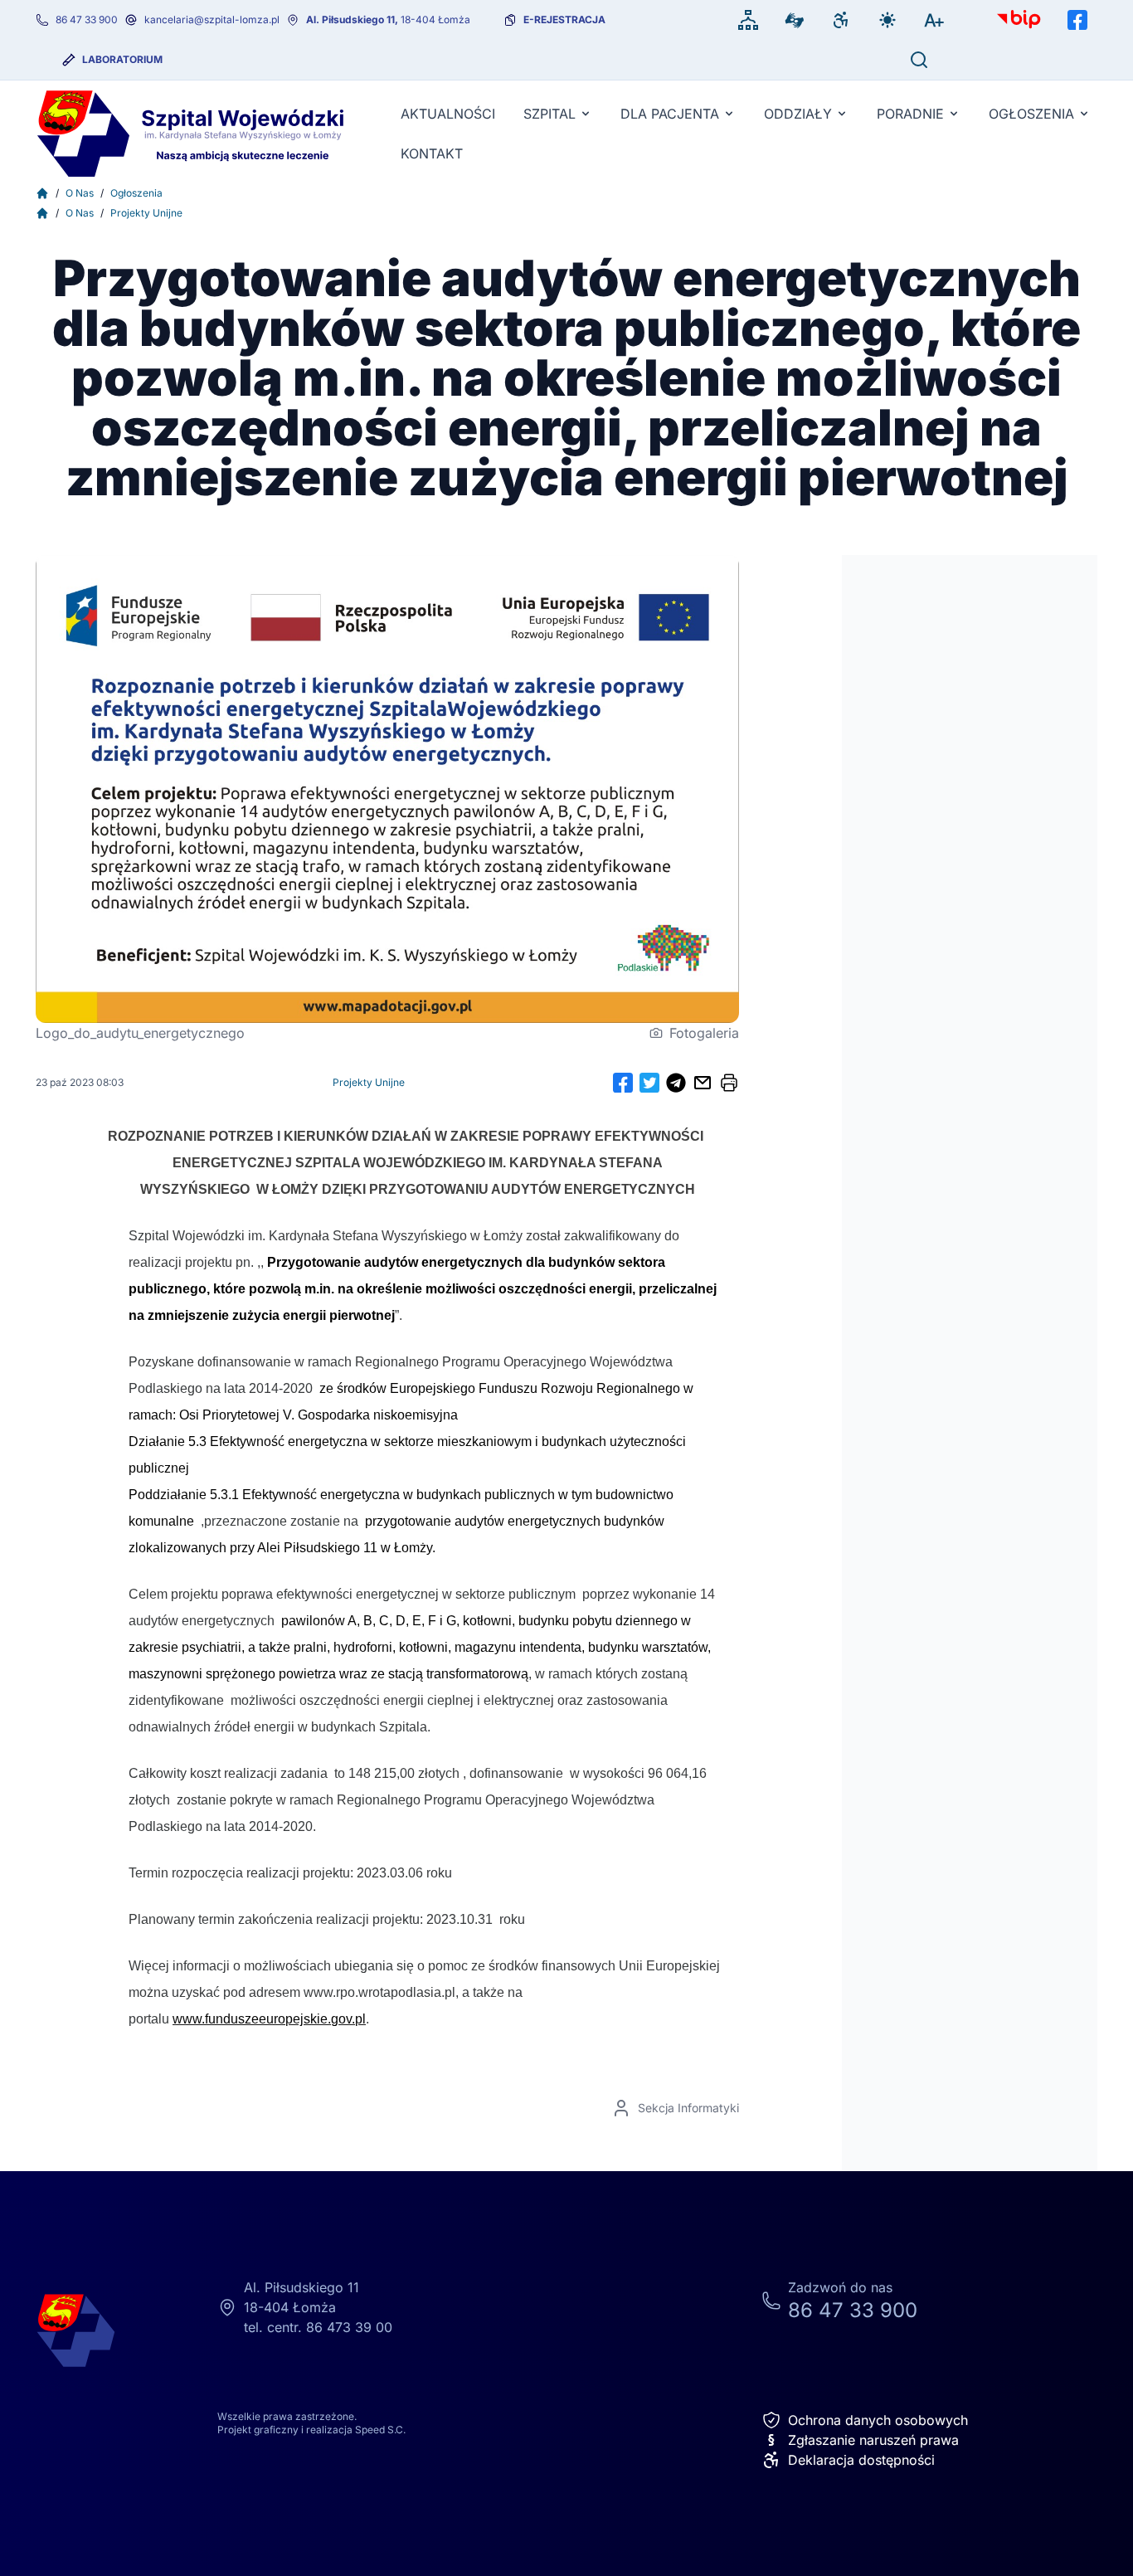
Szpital (549, 114)
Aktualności (448, 114)
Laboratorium (122, 59)
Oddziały (798, 114)
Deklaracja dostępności (861, 2460)
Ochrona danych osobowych (878, 2420)
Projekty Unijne (146, 213)
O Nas (80, 193)
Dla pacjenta (670, 114)
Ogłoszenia (1031, 114)
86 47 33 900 (87, 19)
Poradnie (910, 114)
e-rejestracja (564, 19)
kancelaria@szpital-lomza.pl (212, 19)
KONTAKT (432, 153)
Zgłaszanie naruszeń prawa (863, 2440)
